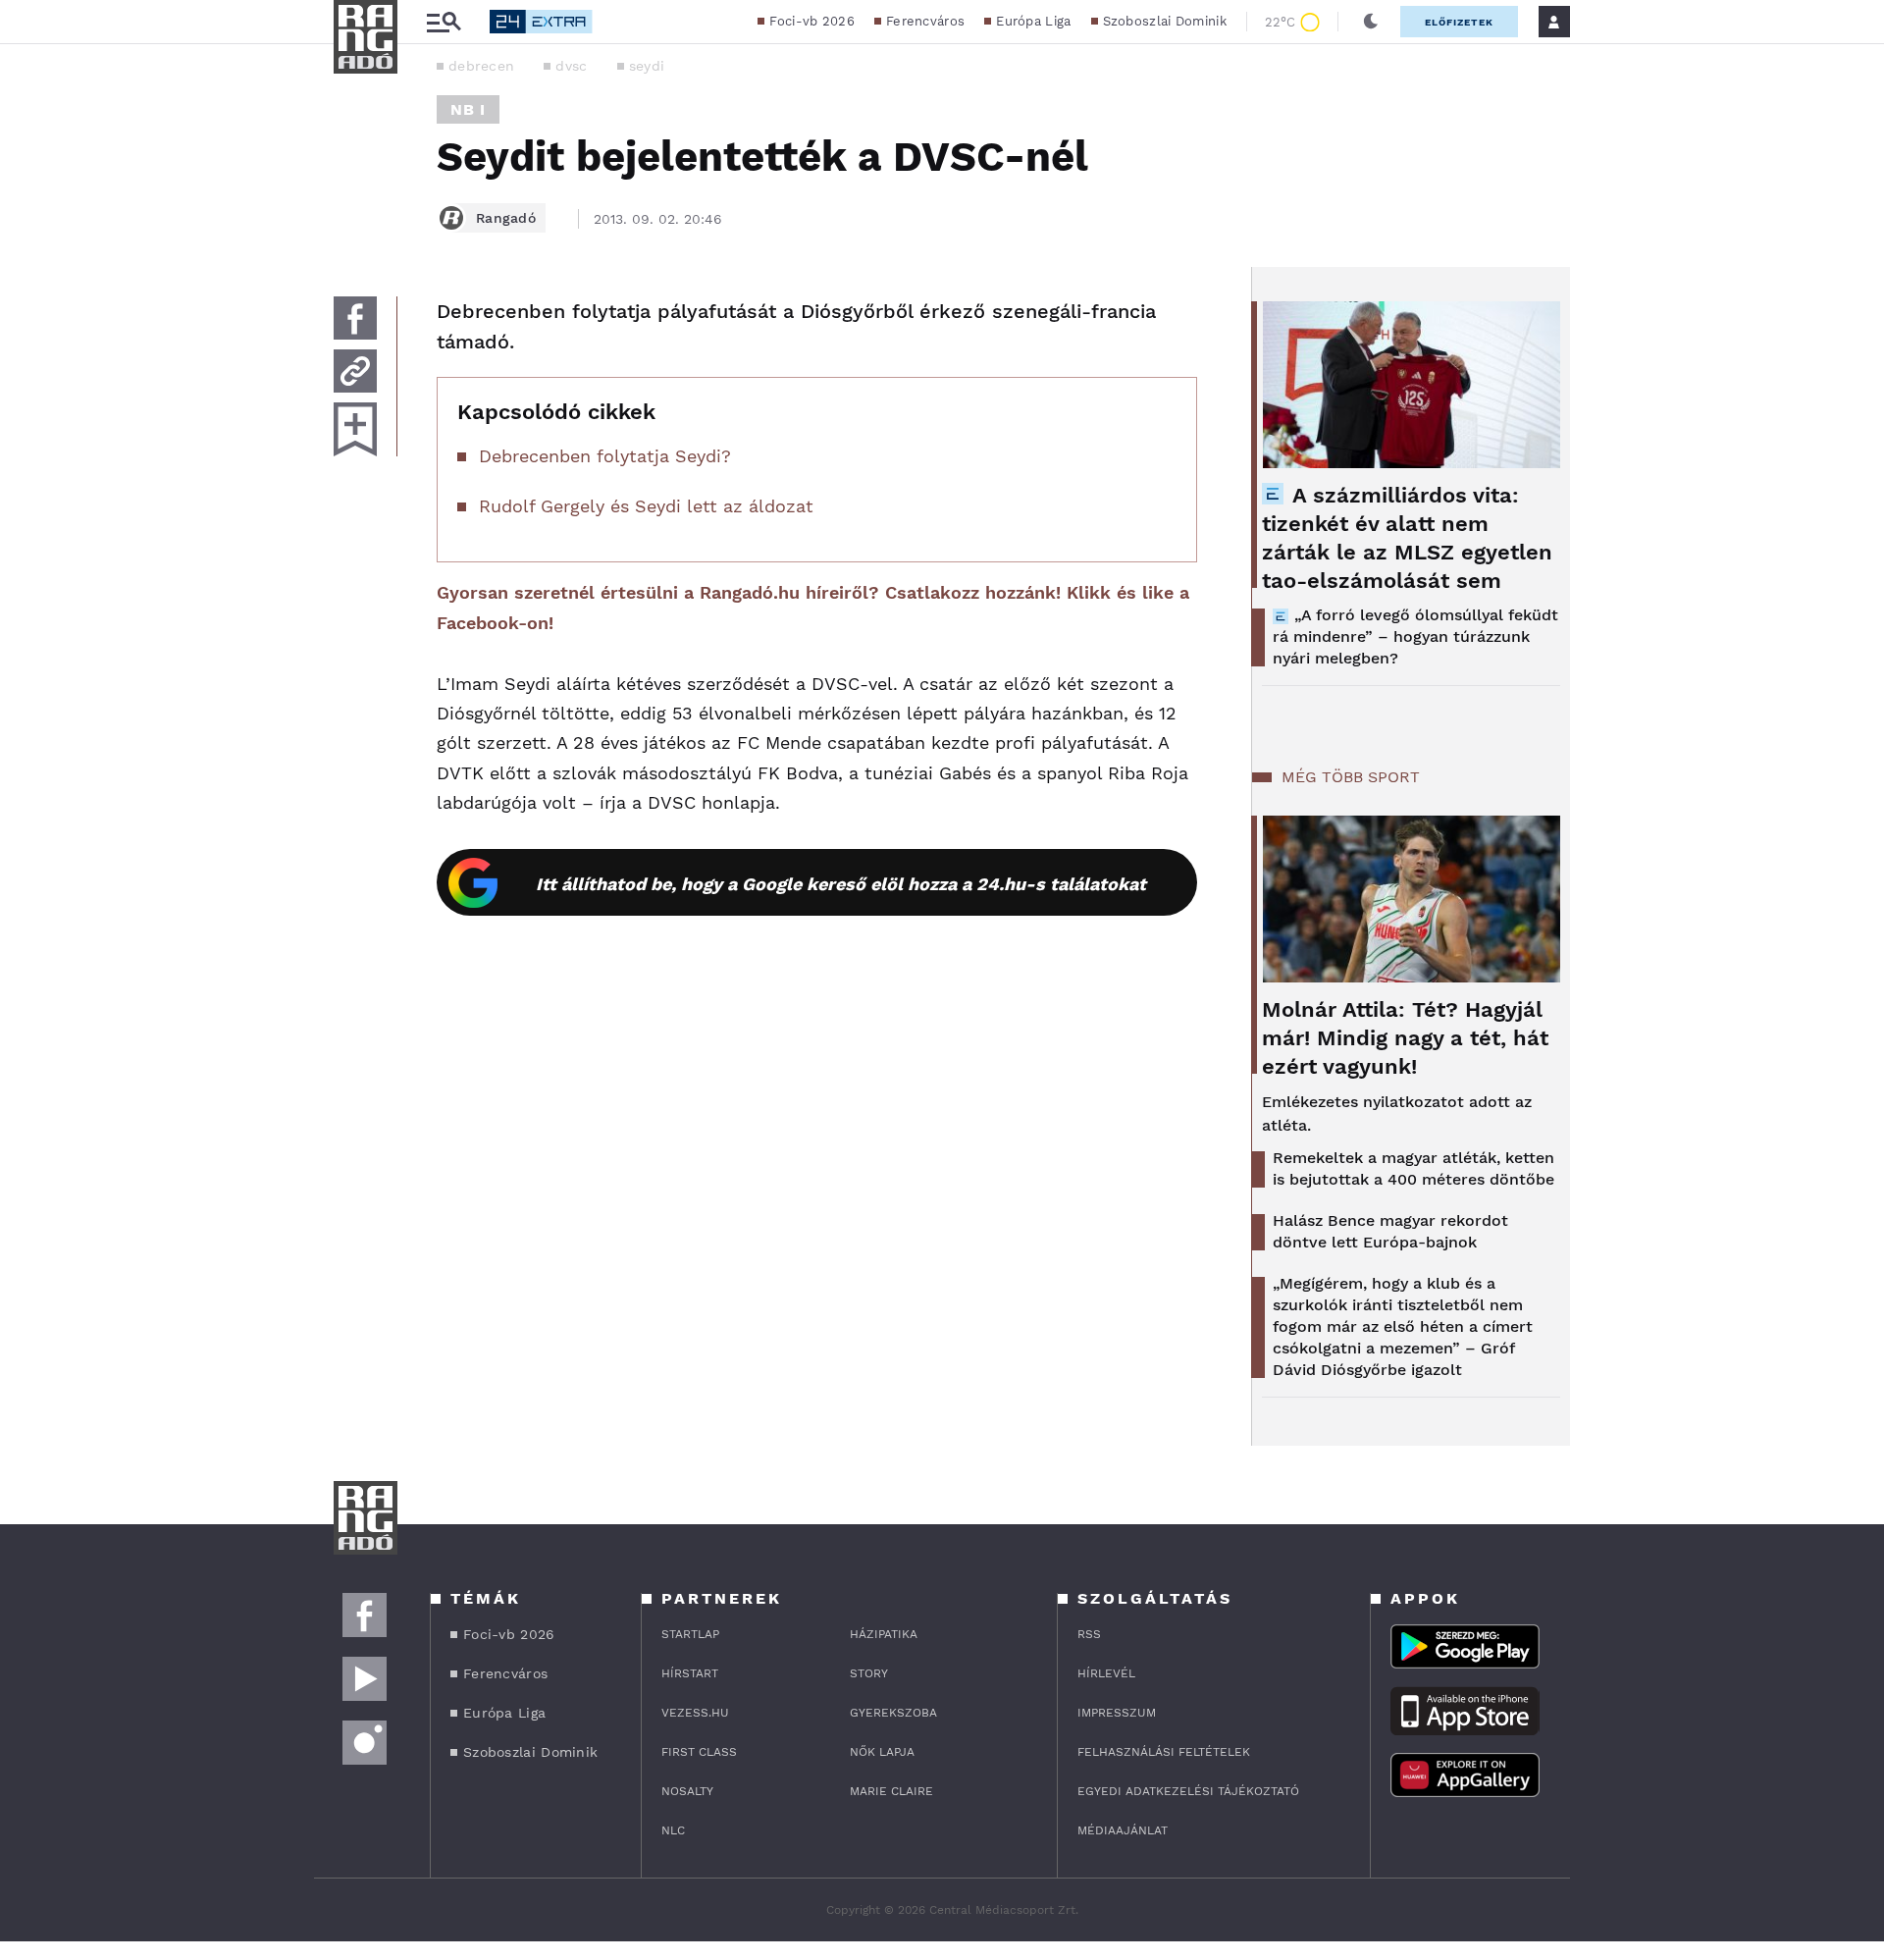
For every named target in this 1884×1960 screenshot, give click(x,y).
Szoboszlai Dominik (1165, 21)
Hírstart (690, 1673)
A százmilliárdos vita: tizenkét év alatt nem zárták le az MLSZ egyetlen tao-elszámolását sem (1407, 538)
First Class (699, 1752)
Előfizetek (1459, 22)
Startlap (690, 1634)
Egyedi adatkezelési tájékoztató (1188, 1791)
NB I (468, 109)
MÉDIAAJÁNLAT (1123, 1830)
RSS (1089, 1634)
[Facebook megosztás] (355, 318)
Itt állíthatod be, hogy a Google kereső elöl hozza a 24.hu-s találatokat (841, 884)
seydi (647, 66)
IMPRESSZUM (1117, 1713)
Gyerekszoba (893, 1713)
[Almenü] (444, 22)
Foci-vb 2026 (812, 21)
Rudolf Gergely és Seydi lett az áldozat (646, 506)
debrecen (481, 66)
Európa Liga (1033, 21)
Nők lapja (882, 1752)
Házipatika (884, 1634)
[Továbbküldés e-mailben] (355, 371)
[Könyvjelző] (355, 429)
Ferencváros (925, 21)
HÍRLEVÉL (1106, 1673)
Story (869, 1673)
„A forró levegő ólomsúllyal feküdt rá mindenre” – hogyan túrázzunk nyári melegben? (1415, 636)
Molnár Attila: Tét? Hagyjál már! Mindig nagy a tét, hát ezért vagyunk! (1405, 1038)
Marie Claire (891, 1791)
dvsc (571, 66)
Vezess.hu (695, 1713)
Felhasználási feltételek (1164, 1752)
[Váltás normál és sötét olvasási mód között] (1371, 22)
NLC (673, 1830)
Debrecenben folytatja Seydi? (605, 456)
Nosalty (687, 1791)
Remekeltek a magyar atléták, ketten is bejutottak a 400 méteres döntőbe (1413, 1168)
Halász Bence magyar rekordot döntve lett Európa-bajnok (1390, 1231)
